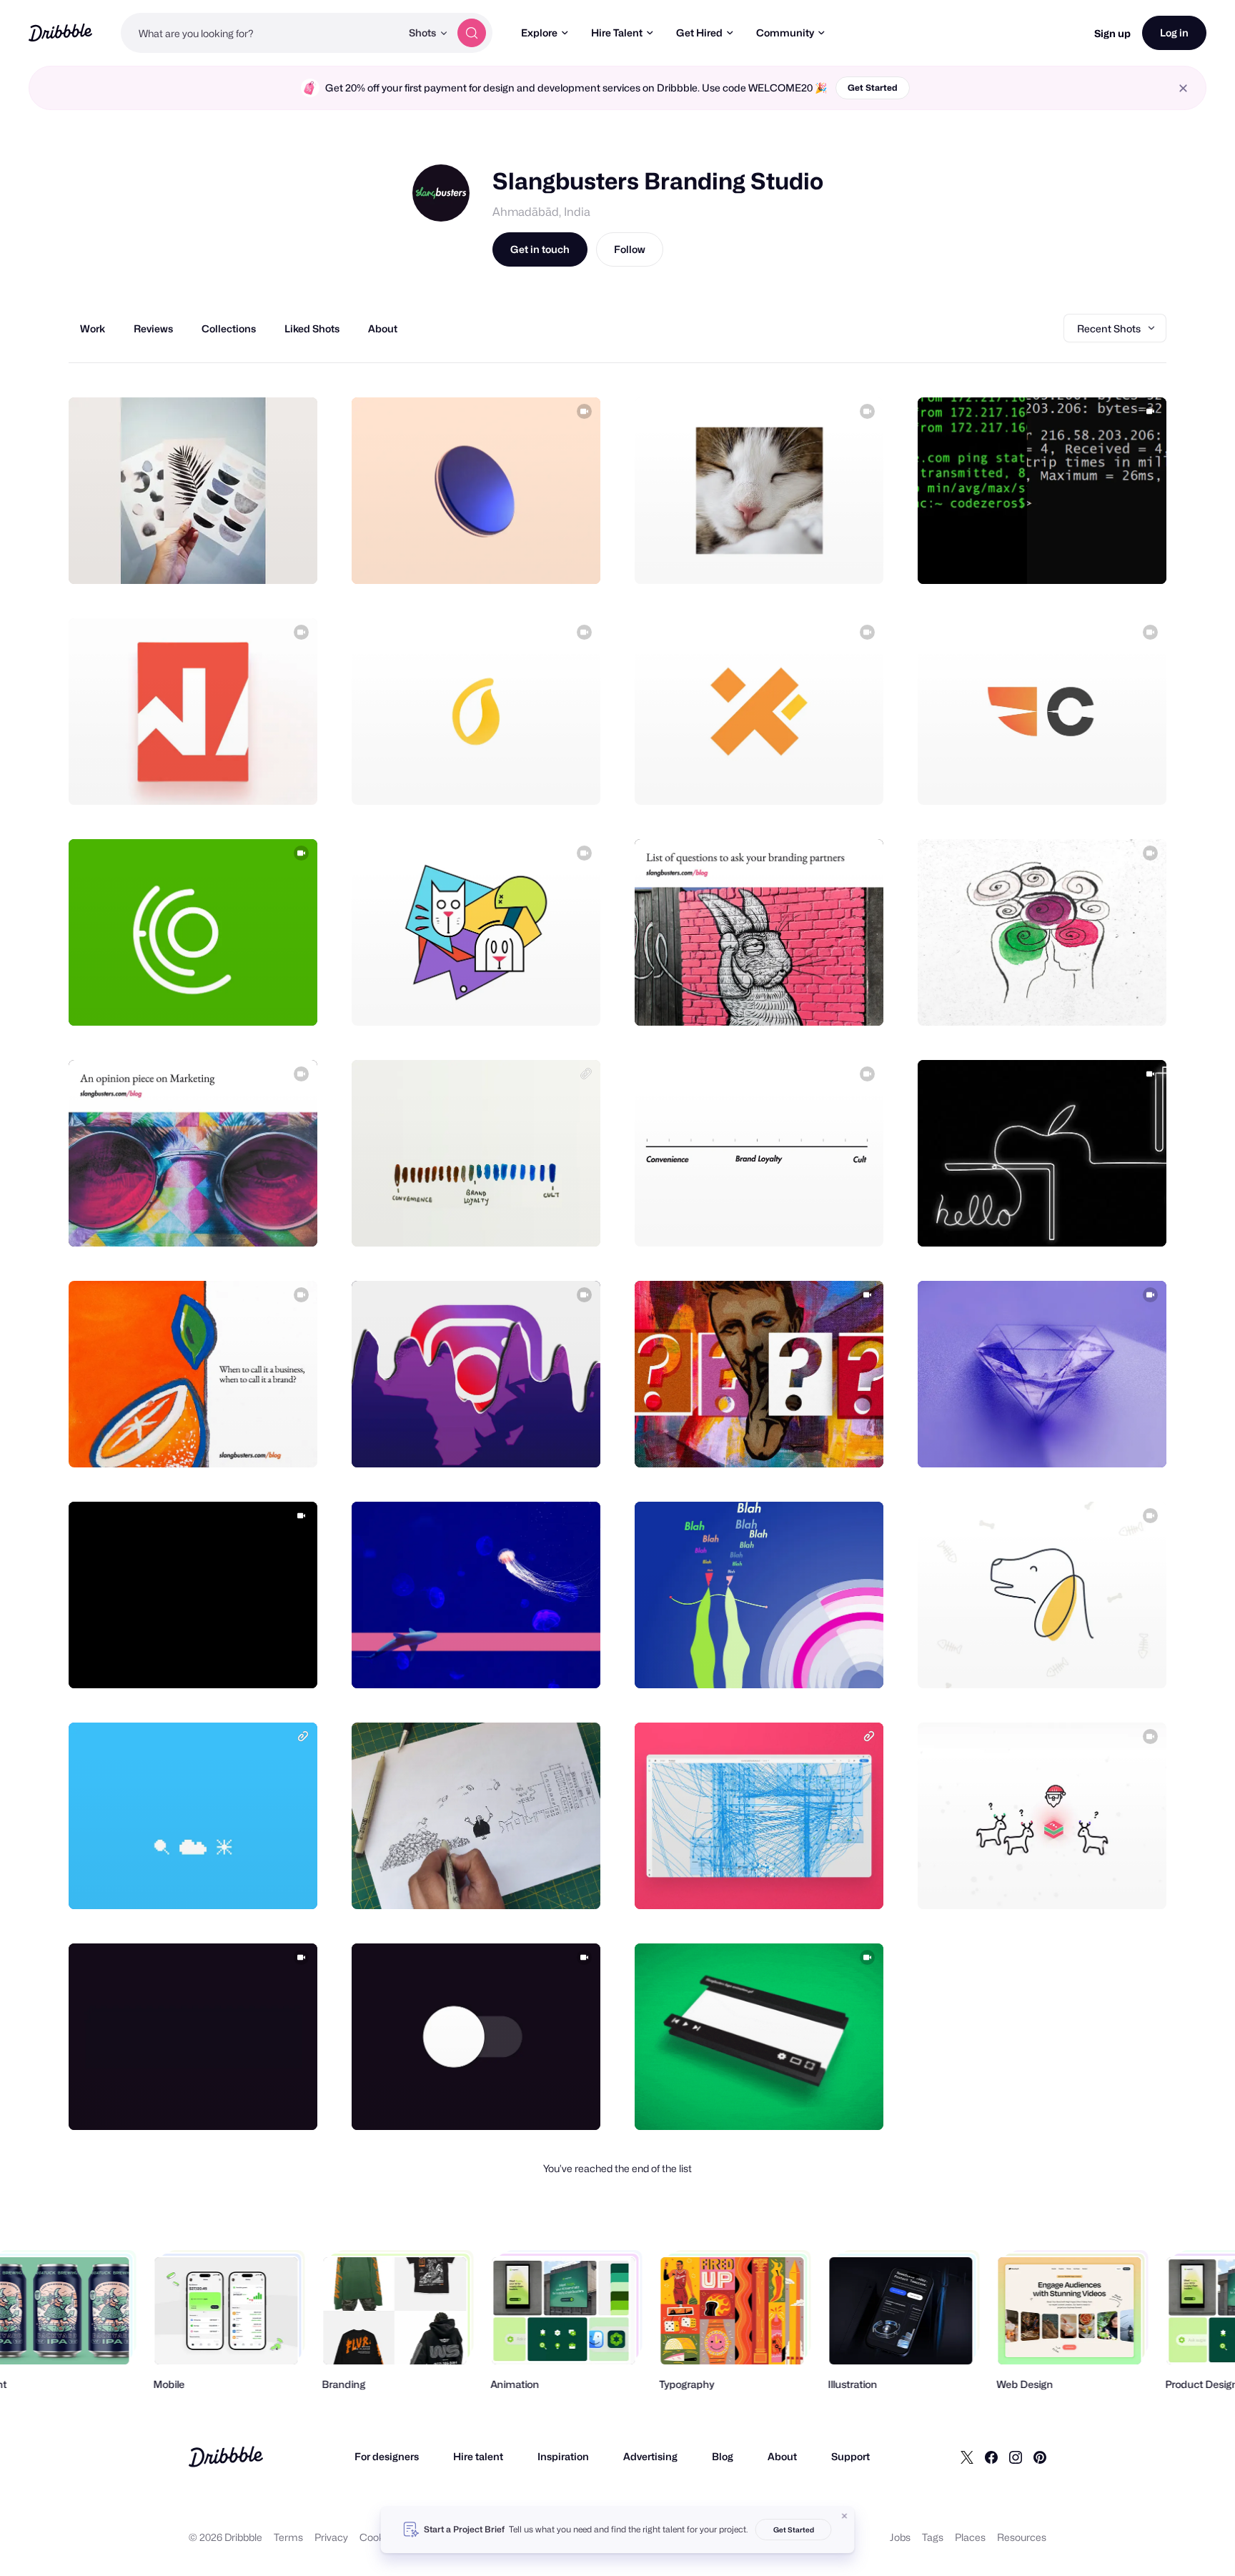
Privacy (331, 2537)
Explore (539, 33)
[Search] (472, 33)
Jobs (900, 2537)
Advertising (650, 2456)
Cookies (378, 2537)
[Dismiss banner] (845, 2516)
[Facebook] (991, 2457)
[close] (1183, 88)
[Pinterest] (1040, 2457)
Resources (1022, 2537)
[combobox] (261, 33)
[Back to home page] (60, 33)
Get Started (873, 88)
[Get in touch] (234, 558)
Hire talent (478, 2456)
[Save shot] (262, 558)
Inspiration (563, 2456)
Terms (288, 2537)
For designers (387, 2456)
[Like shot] (291, 558)
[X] (967, 2457)
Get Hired (699, 33)
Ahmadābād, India (541, 212)
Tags (933, 2537)
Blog (723, 2456)
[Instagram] (1016, 2457)
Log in (1174, 33)
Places (970, 2537)
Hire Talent (617, 33)
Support (850, 2456)
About (782, 2456)
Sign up (1112, 33)
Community (785, 33)
